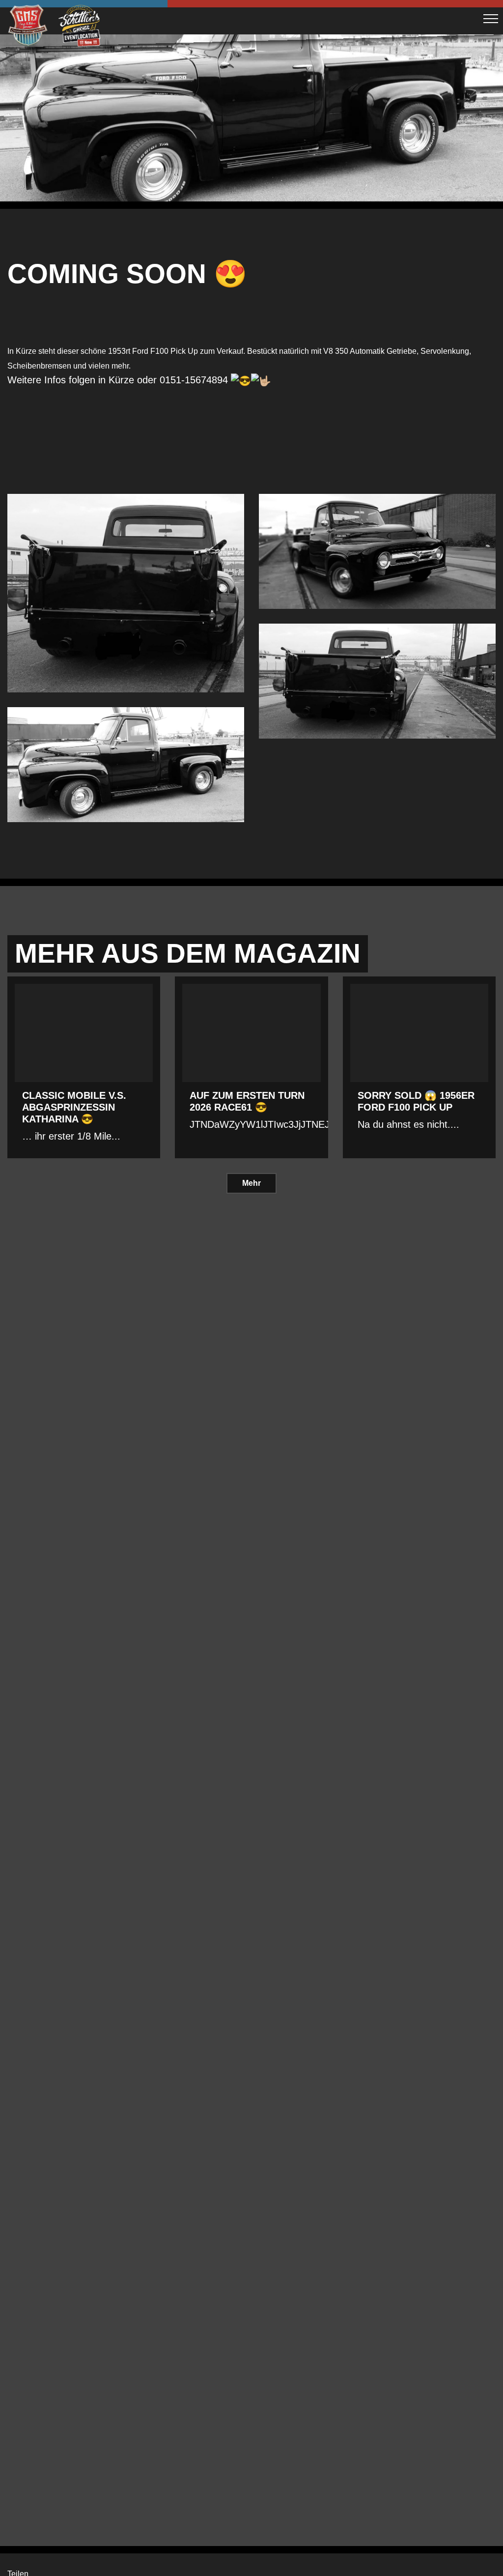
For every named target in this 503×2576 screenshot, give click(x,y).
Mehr (251, 1183)
